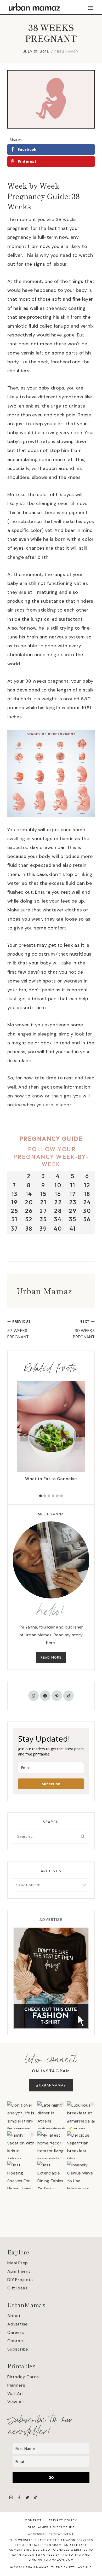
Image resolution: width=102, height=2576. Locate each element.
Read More (51, 1657)
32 (29, 1219)
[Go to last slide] (24, 1436)
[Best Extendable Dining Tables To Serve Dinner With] (51, 2175)
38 (29, 1229)
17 (73, 1194)
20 (29, 1202)
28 (58, 1211)
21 (43, 1202)
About (14, 2316)
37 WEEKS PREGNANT (19, 1329)
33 (43, 1219)
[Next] (78, 1436)
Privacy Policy (63, 2520)
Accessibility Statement (51, 2534)
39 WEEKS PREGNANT (84, 1329)
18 (87, 1194)
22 (58, 1202)
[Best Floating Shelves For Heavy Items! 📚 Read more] (21, 2175)
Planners (16, 2385)
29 (73, 1211)
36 (87, 1219)
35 (73, 1219)
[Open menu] (90, 8)
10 (58, 1185)
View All (15, 2402)
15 (43, 1194)
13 (15, 1194)
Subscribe (51, 1784)
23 (73, 1202)
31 (15, 1219)
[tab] (41, 1496)
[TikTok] (35, 2497)
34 (58, 1219)
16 (58, 1194)
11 (73, 1185)
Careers (16, 2332)
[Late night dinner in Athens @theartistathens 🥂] (51, 2115)
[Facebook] (19, 2497)
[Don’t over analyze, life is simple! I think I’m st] (21, 2115)
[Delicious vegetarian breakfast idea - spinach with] (81, 2145)
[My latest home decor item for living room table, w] (51, 2145)
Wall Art (16, 2394)
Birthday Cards (23, 2377)
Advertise (18, 2324)
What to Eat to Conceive (51, 1479)
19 (15, 1202)
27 (43, 1211)
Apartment (19, 2271)
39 (43, 1229)
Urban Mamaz (44, 1291)
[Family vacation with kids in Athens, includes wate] (21, 2145)
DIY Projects (20, 2280)
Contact (16, 2341)
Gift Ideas (18, 2288)
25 (15, 1211)
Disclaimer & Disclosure (51, 2527)
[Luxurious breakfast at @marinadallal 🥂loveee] (81, 2115)
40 (58, 1229)
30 (87, 1211)
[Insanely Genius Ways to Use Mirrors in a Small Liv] (81, 2175)
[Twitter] (27, 2497)
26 (29, 1211)
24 (87, 1202)
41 (73, 1229)
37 (15, 1229)
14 (29, 1194)
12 (87, 1185)
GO (51, 2477)
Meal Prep (18, 2263)
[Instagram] (11, 2497)
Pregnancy (67, 51)
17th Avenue (80, 2567)
